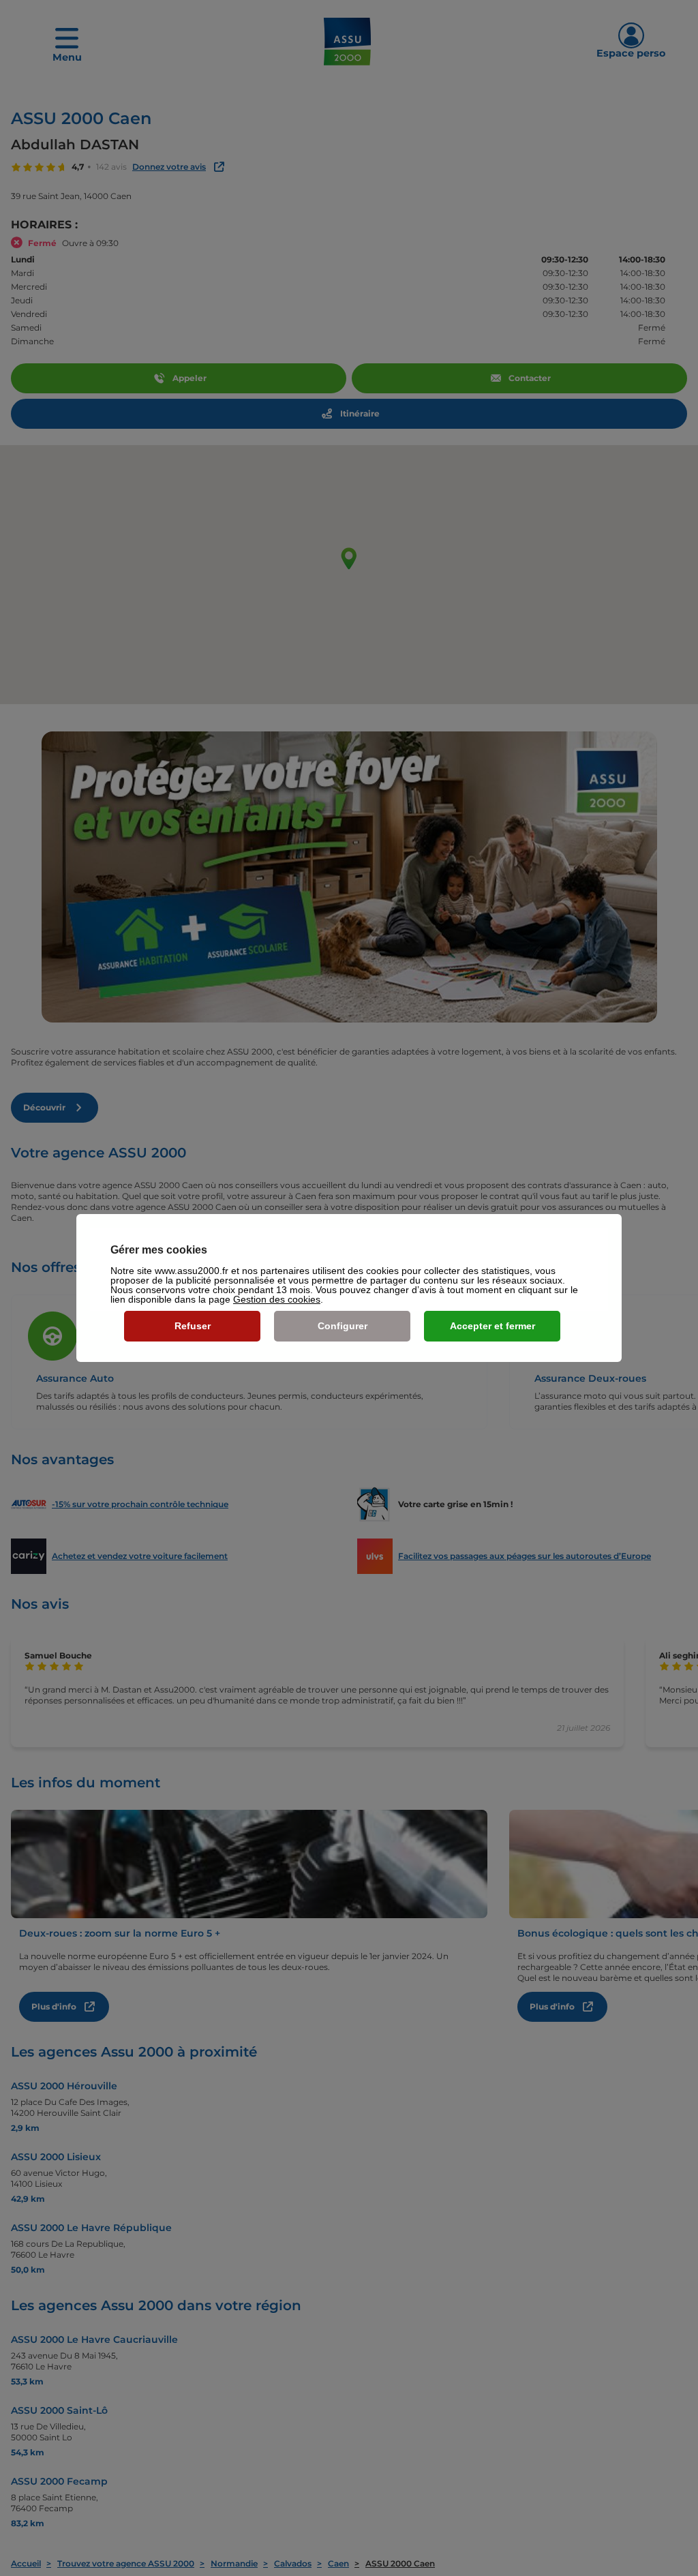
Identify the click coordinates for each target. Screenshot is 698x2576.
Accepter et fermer (492, 1326)
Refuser (193, 1326)
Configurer (343, 1326)
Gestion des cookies (277, 1299)
